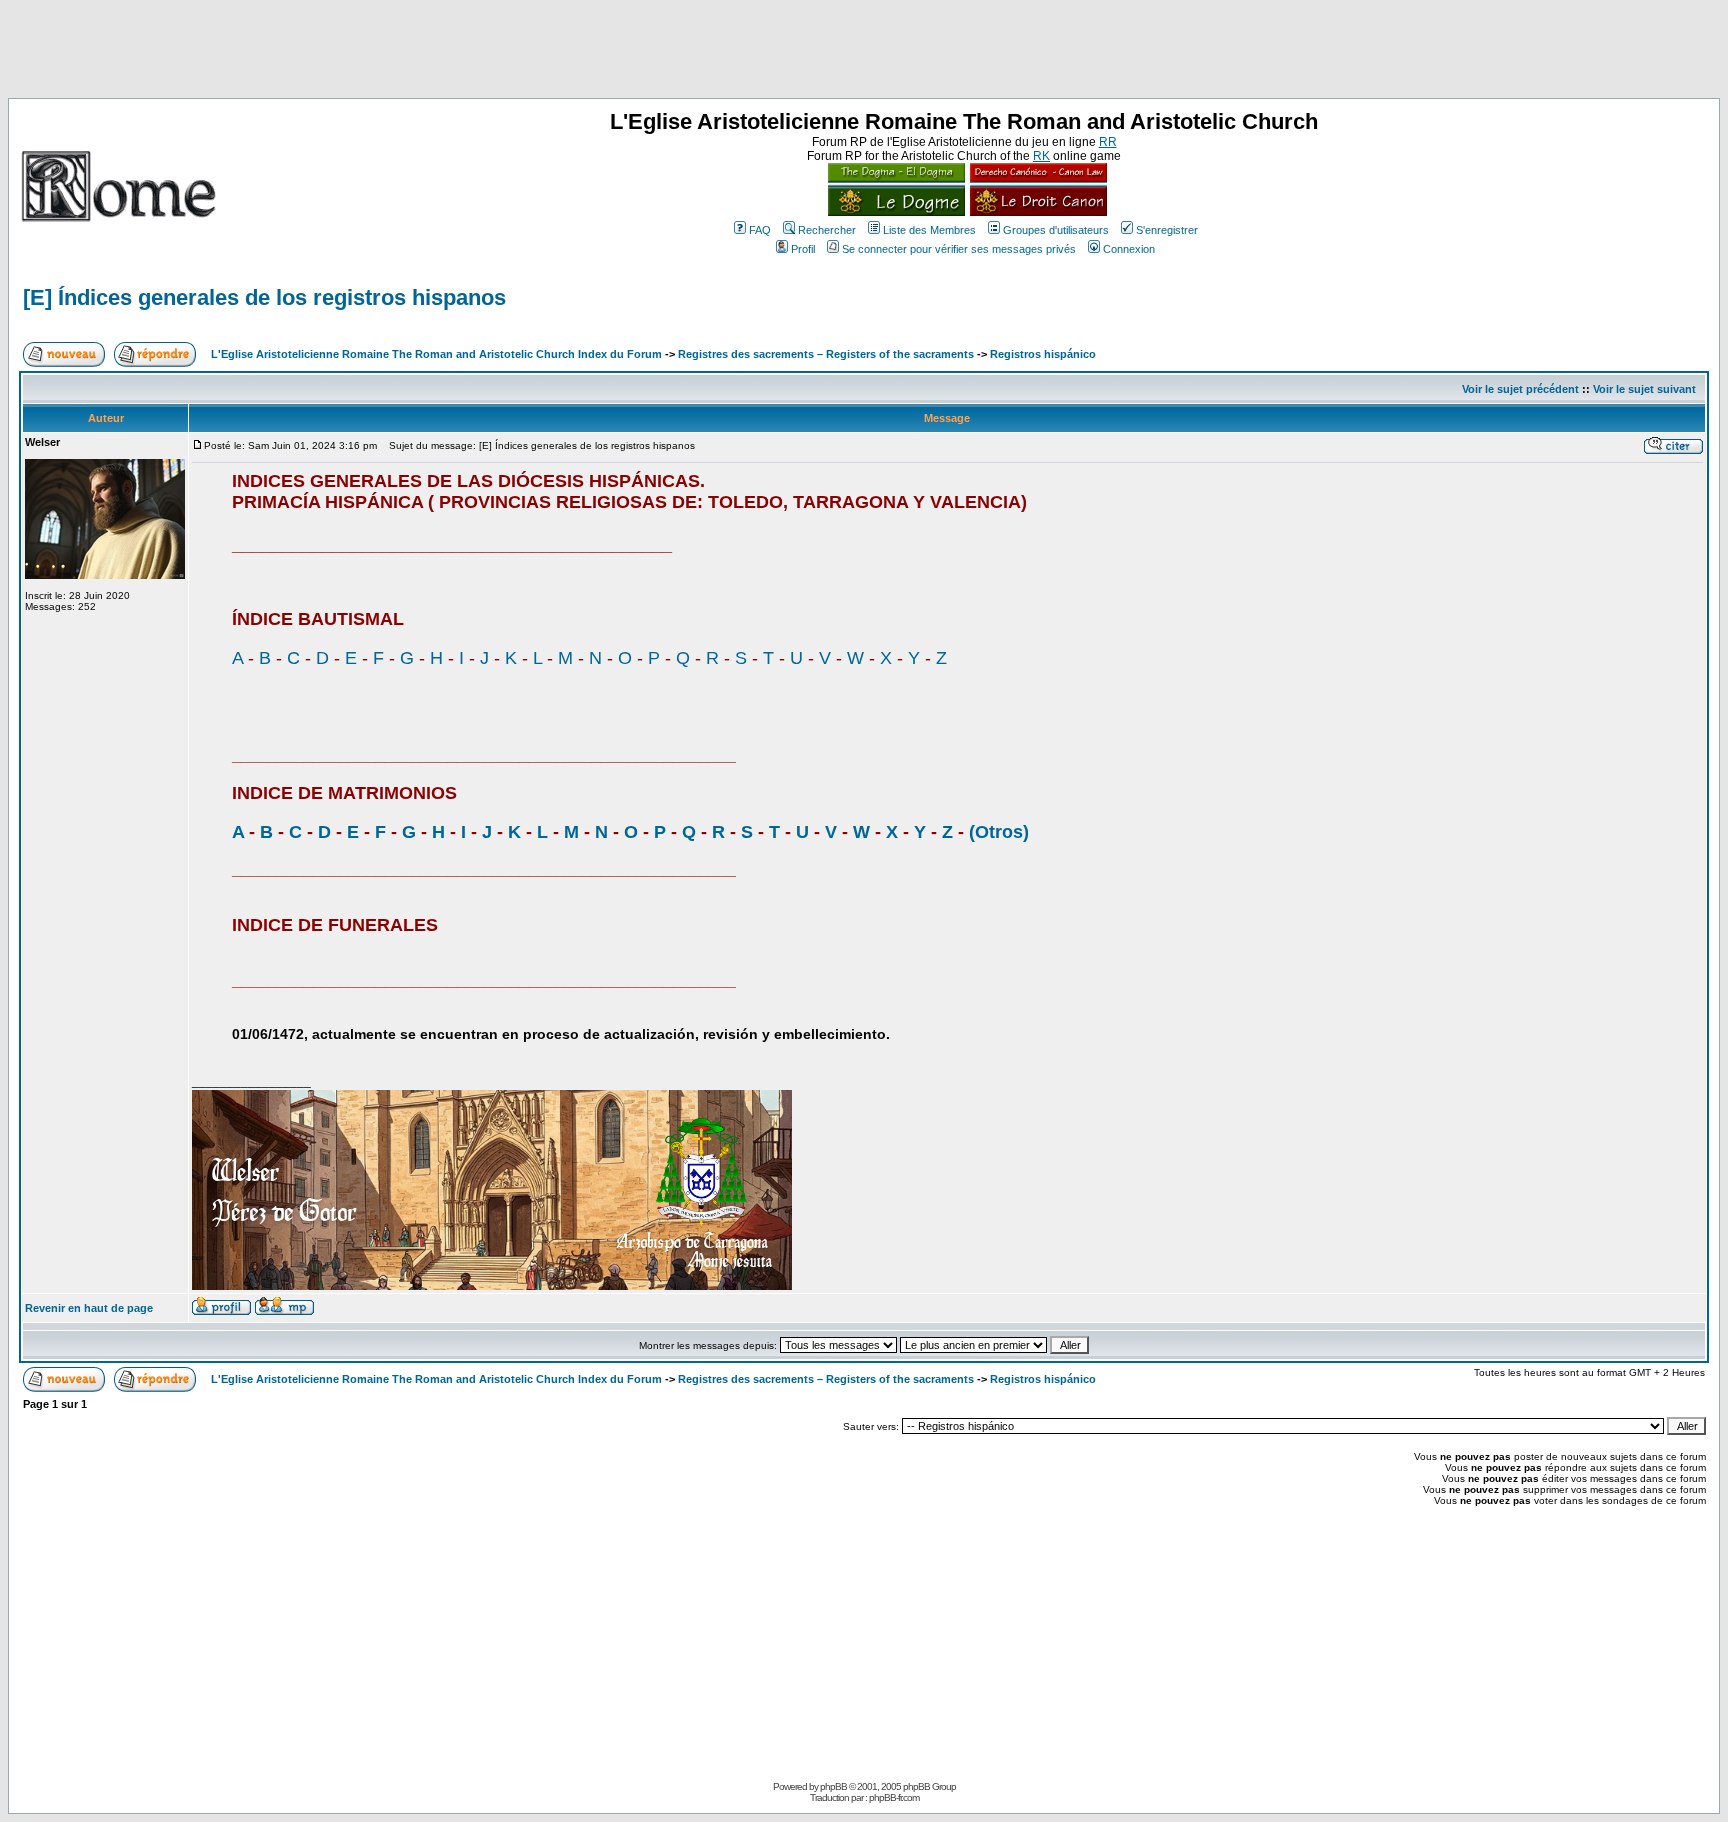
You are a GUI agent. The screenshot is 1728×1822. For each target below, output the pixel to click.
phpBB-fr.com (894, 1797)
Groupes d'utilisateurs (1056, 230)
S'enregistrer (1167, 230)
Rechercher (827, 230)
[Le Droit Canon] (1036, 212)
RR (1108, 142)
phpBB (833, 1786)
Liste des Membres (929, 230)
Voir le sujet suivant (1644, 389)
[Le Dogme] (896, 212)
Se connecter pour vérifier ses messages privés (959, 249)
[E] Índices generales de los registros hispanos (264, 297)
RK (1041, 156)
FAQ (760, 230)
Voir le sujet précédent (1520, 389)
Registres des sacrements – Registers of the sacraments (827, 354)
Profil (803, 249)
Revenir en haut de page (89, 1308)
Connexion (1129, 249)
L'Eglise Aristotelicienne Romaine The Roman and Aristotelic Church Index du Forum (436, 354)
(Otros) (999, 832)
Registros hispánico (1043, 354)
